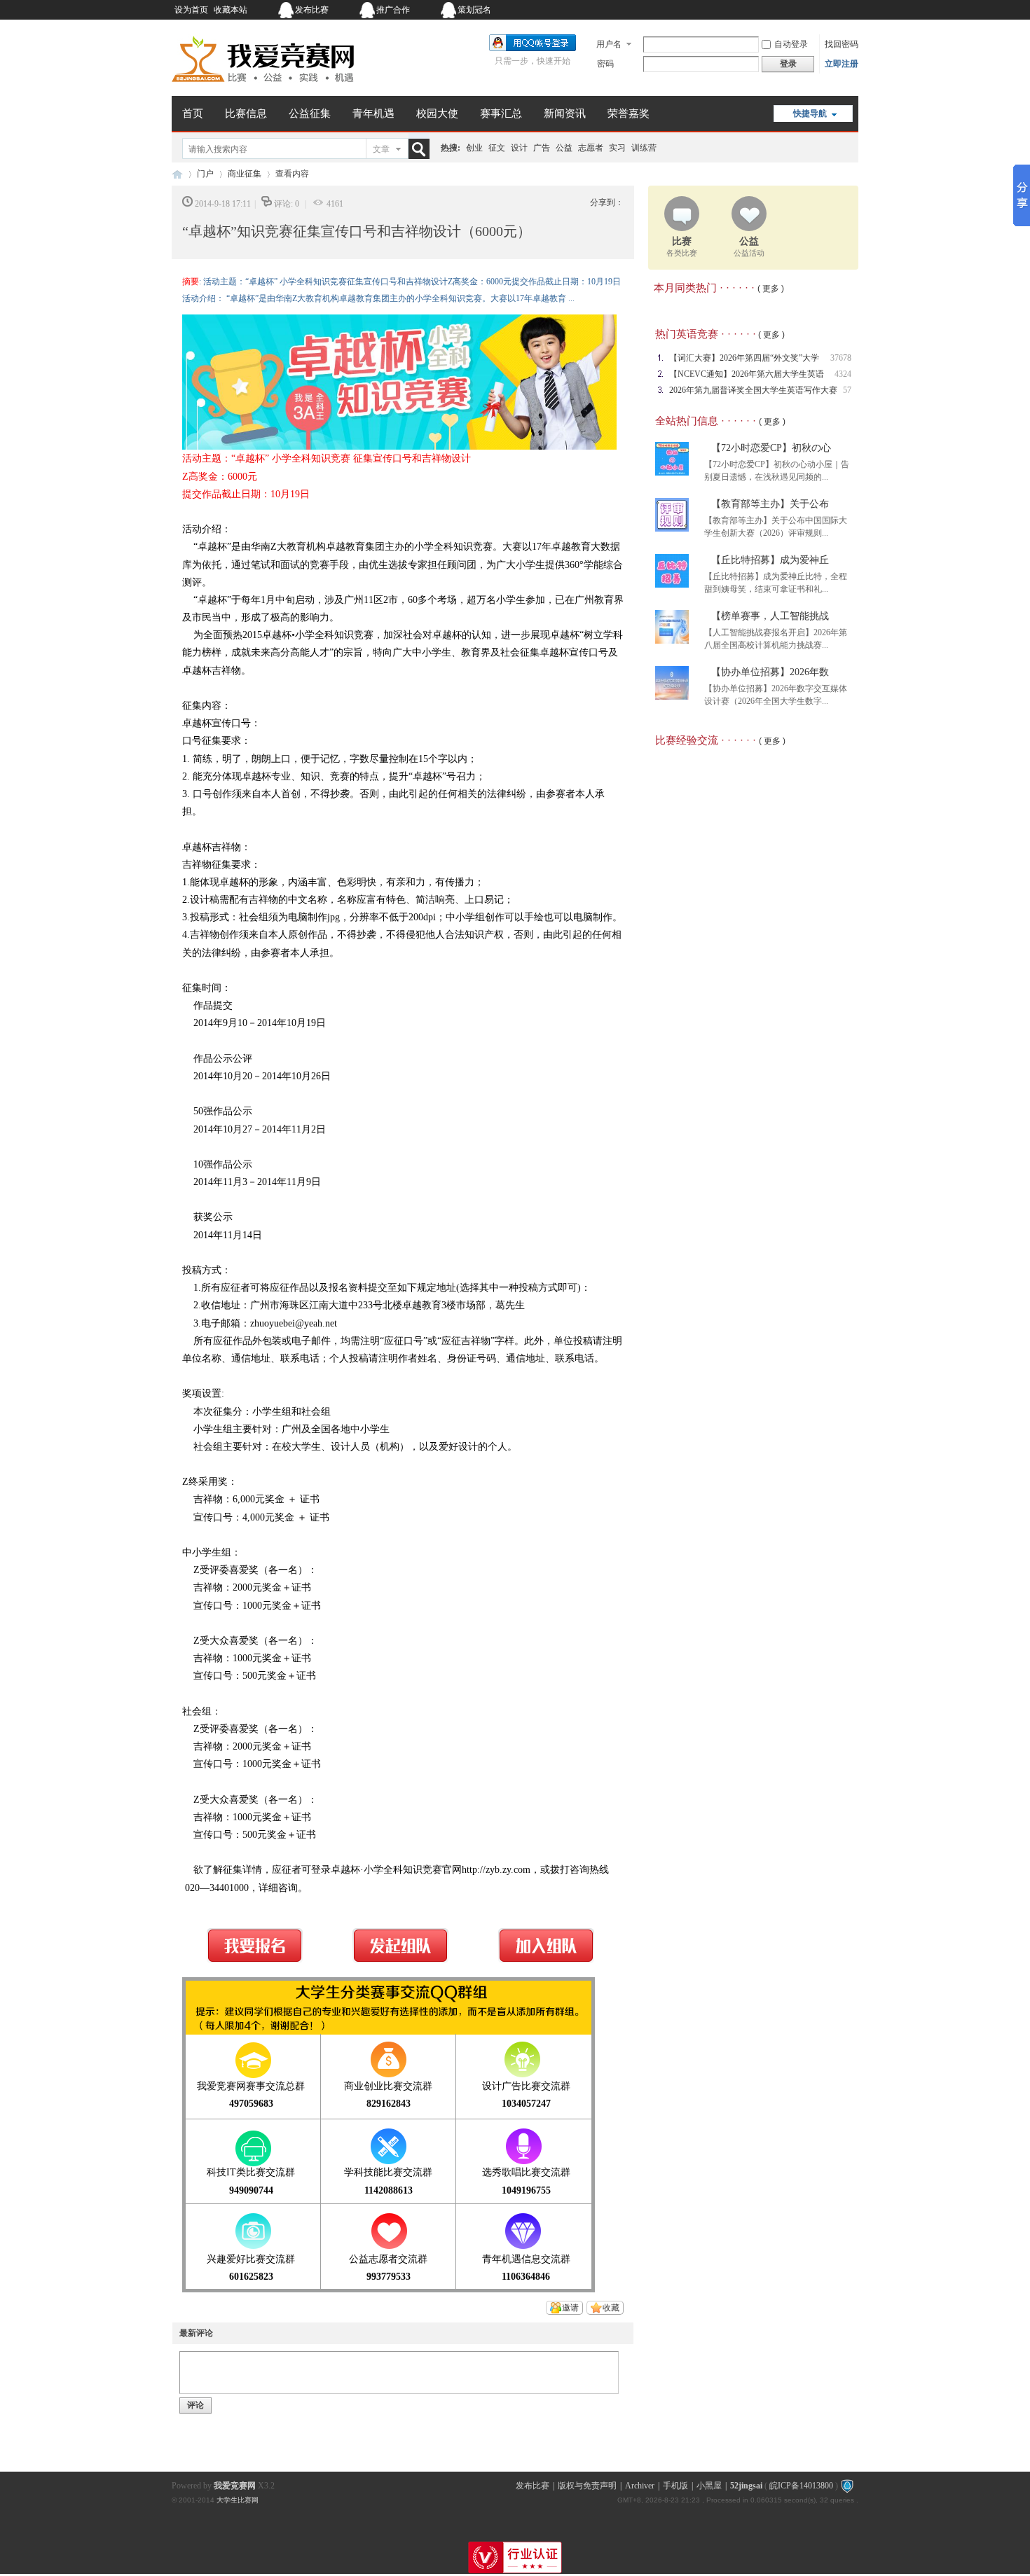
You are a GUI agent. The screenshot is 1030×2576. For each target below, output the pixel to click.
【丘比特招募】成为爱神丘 (770, 560)
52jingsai (746, 2486)
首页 (193, 113)
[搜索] (422, 149)
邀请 (570, 2308)
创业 (474, 148)
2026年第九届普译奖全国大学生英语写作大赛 (753, 390)
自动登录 (791, 44)
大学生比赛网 (238, 2500)
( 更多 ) (771, 289)
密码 (605, 64)
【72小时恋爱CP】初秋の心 (771, 448)
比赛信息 (246, 113)
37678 (841, 358)
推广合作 (393, 10)
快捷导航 (810, 113)
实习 (617, 148)
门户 (205, 174)
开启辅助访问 (771, 10)
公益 (564, 148)
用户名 (609, 44)
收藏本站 (231, 10)
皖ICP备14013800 (801, 2486)
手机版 (675, 2486)
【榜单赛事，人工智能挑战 (770, 616)
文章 (381, 149)
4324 (843, 374)
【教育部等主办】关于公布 (770, 504)
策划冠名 (474, 10)
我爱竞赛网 (177, 174)
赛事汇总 (501, 113)
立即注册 (842, 64)
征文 (497, 148)
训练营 (644, 148)
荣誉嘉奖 (629, 113)
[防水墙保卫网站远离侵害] (847, 2486)
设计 (519, 148)
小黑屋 (709, 2486)
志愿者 (591, 148)
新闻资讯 (565, 113)
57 (847, 390)
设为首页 (191, 10)
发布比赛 (312, 10)
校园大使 (437, 113)
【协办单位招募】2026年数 (770, 672)
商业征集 (245, 174)
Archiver (640, 2486)
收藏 (611, 2308)
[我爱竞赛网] (263, 88)
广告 (542, 148)
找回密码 (842, 44)
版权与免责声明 (587, 2486)
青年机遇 (373, 113)
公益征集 (310, 113)
